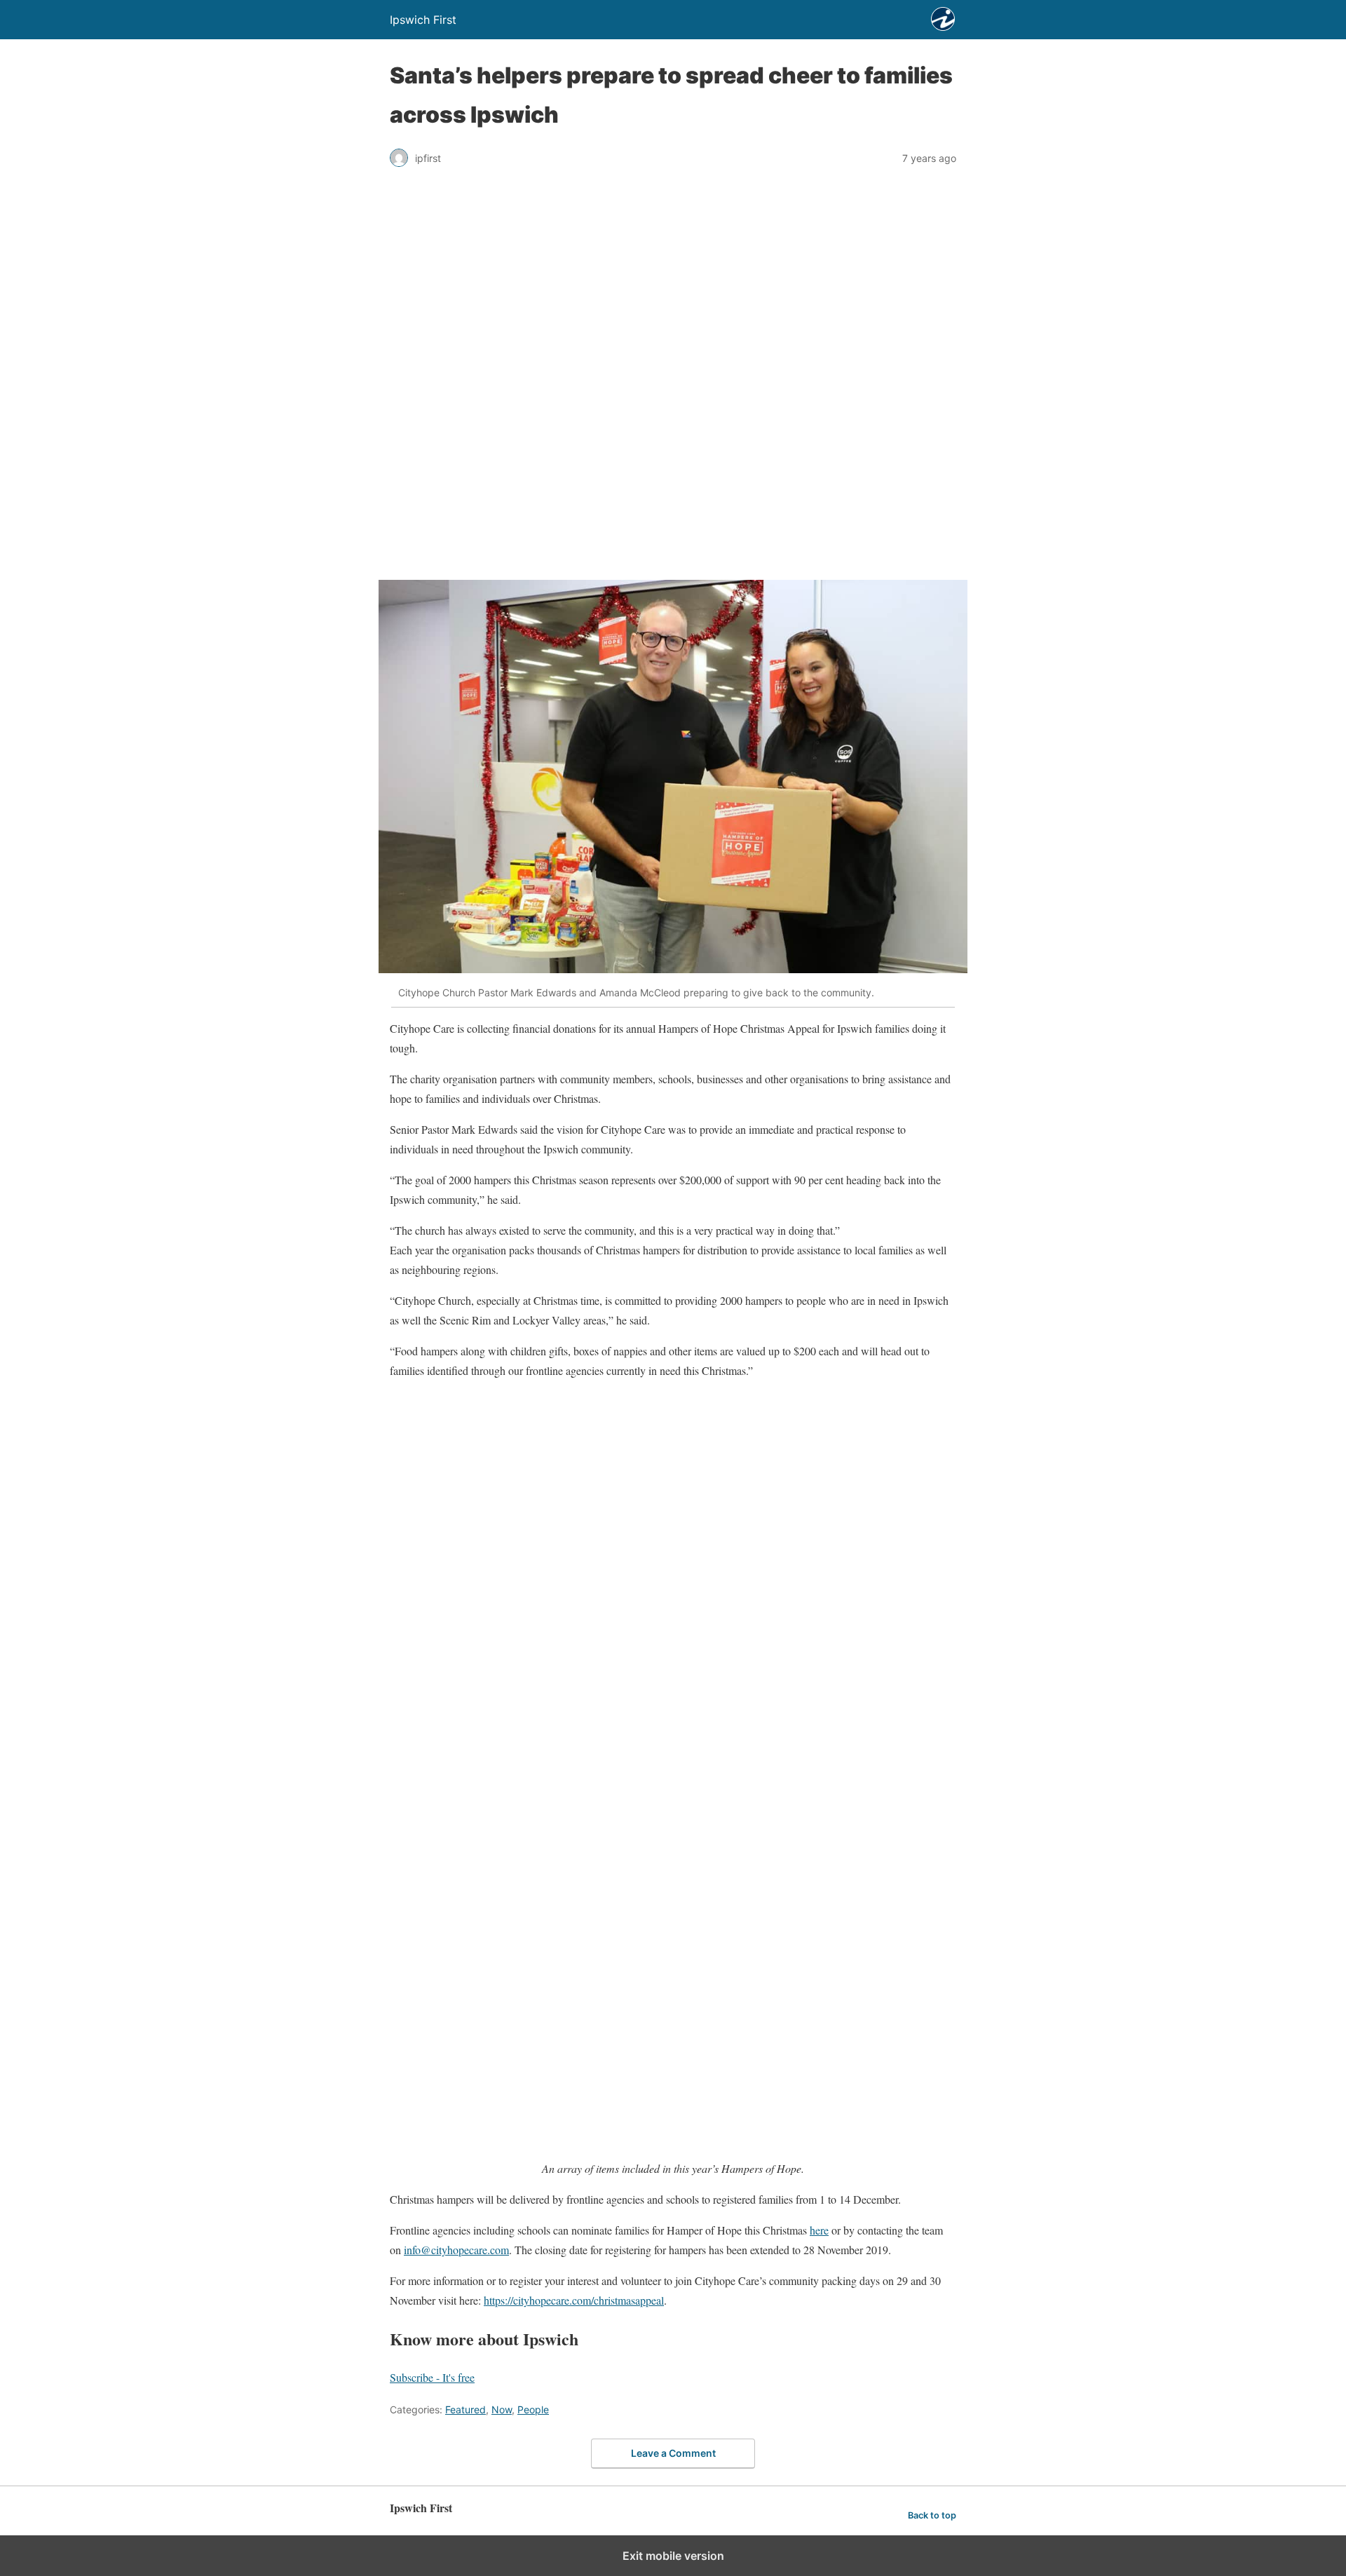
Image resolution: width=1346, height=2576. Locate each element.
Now (502, 2409)
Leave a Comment (673, 2453)
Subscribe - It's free (432, 2377)
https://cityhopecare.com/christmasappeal (574, 2300)
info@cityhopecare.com (456, 2250)
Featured (465, 2409)
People (533, 2409)
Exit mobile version (673, 2556)
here (819, 2230)
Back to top (932, 2515)
